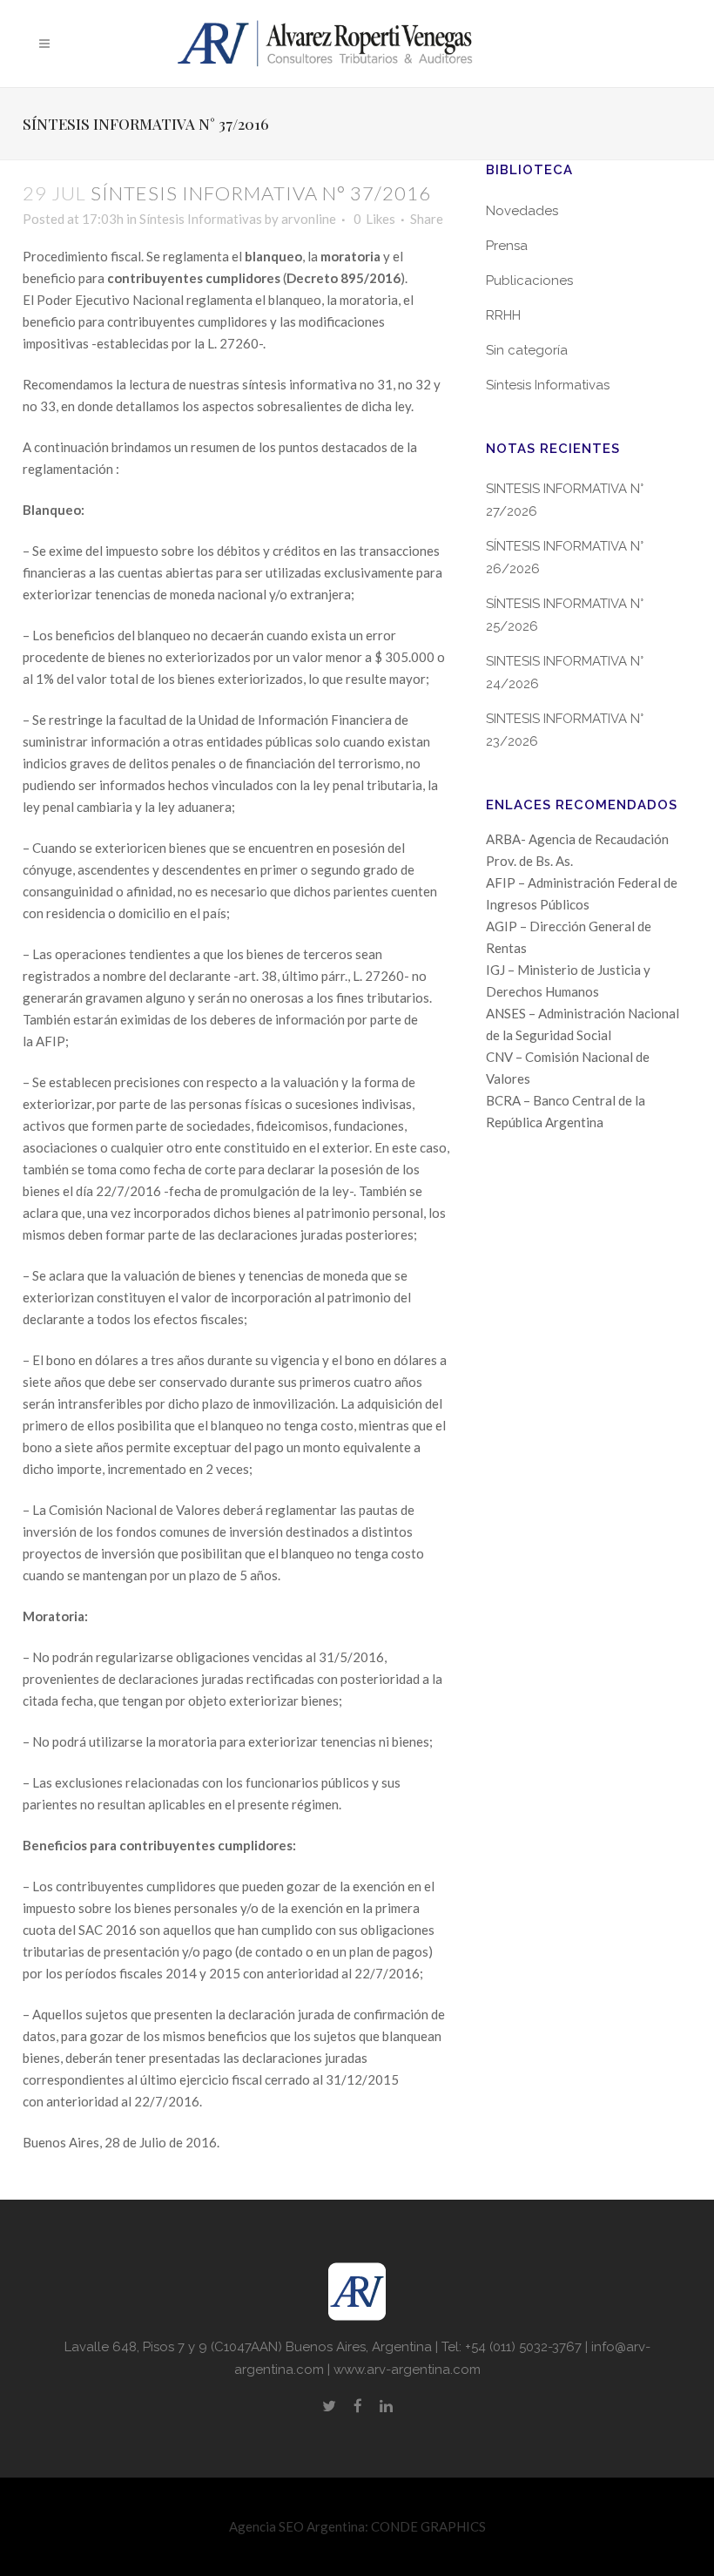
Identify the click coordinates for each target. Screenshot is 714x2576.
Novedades (522, 211)
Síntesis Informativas (201, 219)
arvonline (309, 219)
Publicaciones (529, 281)
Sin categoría (527, 350)
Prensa (507, 246)
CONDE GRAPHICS (428, 2526)
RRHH (503, 315)
